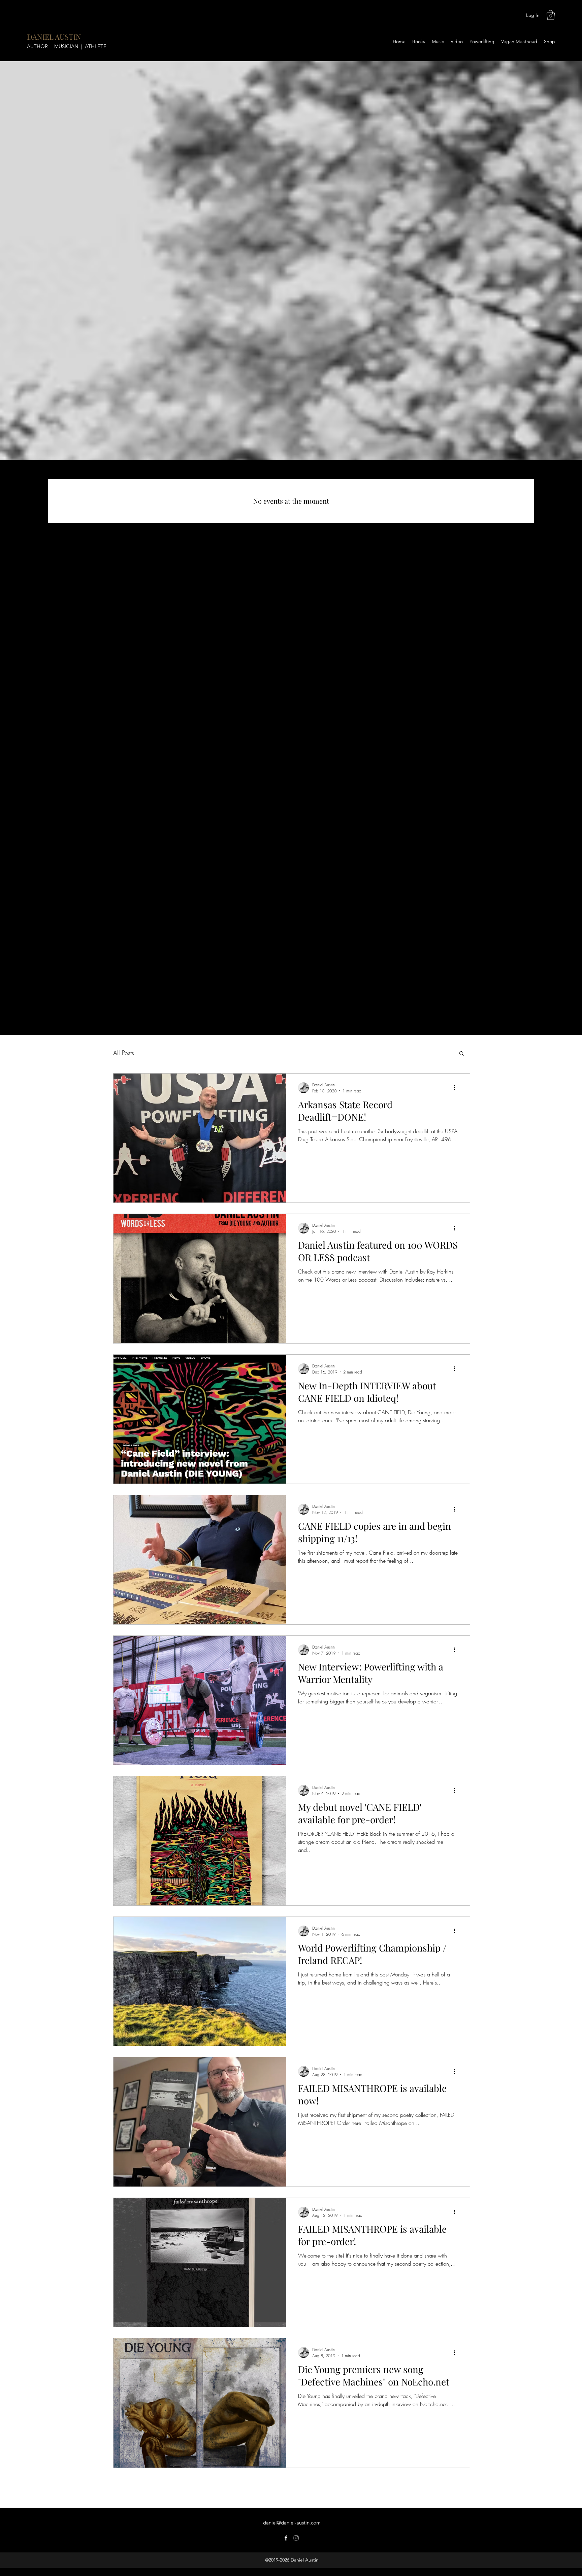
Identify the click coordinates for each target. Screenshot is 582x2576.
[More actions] (457, 1088)
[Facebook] (286, 2538)
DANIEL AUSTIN (54, 37)
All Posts (124, 1053)
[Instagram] (296, 2538)
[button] (551, 15)
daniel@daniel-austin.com (292, 2523)
